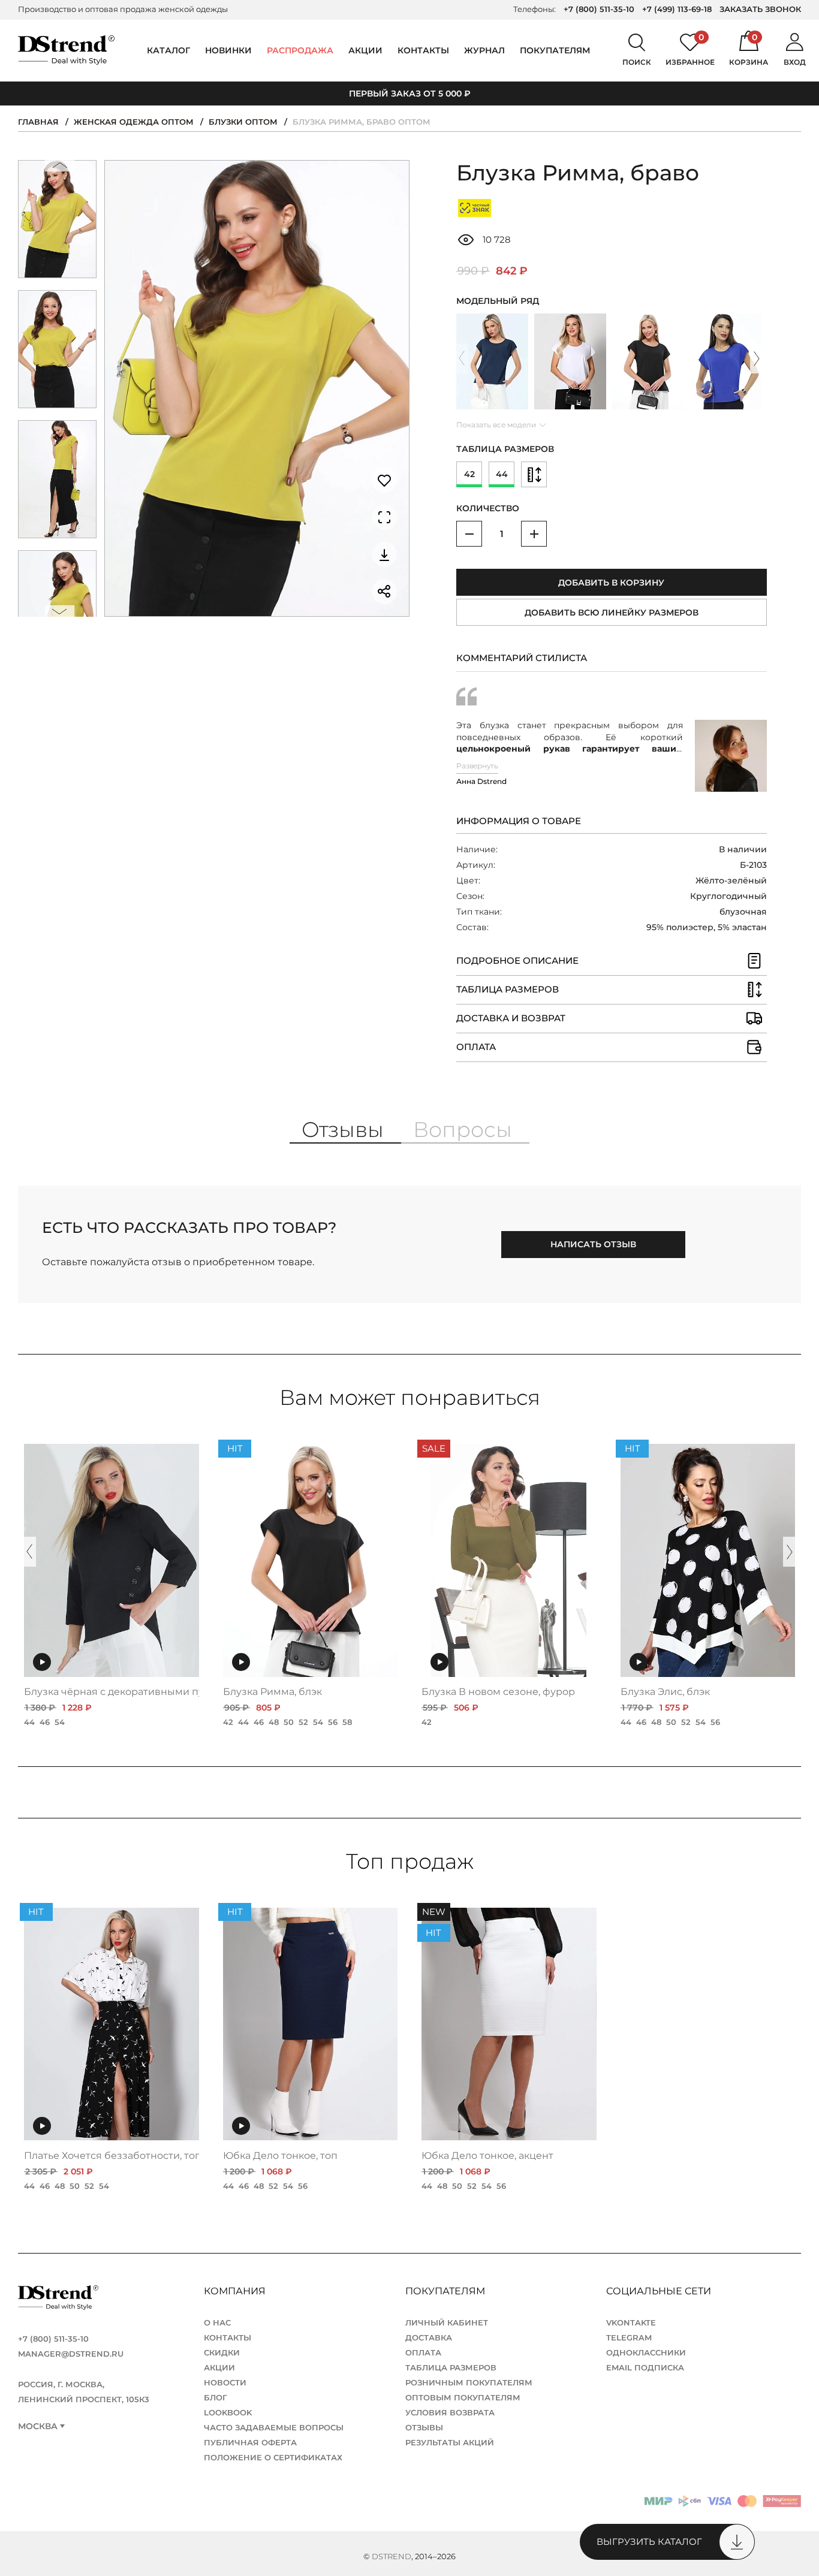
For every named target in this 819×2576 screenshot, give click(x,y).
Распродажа (300, 50)
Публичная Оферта (250, 2442)
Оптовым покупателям (463, 2397)
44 (502, 474)
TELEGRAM (629, 2337)
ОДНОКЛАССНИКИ (646, 2352)
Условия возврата (450, 2412)
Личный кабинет (447, 2322)
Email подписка (645, 2367)
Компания (236, 2291)
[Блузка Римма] (570, 361)
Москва (38, 2426)
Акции (365, 50)
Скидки (222, 2352)
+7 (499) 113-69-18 (677, 9)
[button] (59, 168)
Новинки (228, 50)
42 (469, 474)
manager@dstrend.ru (71, 2354)
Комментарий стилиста (522, 658)
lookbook (228, 2412)
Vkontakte (631, 2322)
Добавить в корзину (611, 583)
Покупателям (446, 2291)
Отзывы (424, 2427)
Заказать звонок (760, 9)
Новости (225, 2382)
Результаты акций (450, 2442)
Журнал (484, 50)
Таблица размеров (451, 2367)
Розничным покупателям (469, 2382)
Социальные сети (660, 2291)
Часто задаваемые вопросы (274, 2427)
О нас (217, 2322)
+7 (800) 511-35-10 (599, 9)
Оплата (423, 2352)
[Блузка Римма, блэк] (648, 361)
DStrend (392, 2556)
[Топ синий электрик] (726, 361)
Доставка (429, 2337)
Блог (216, 2397)
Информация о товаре (519, 821)
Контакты (423, 50)
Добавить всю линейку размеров (612, 613)
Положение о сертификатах (273, 2457)
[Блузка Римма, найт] (492, 361)
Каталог (168, 50)
